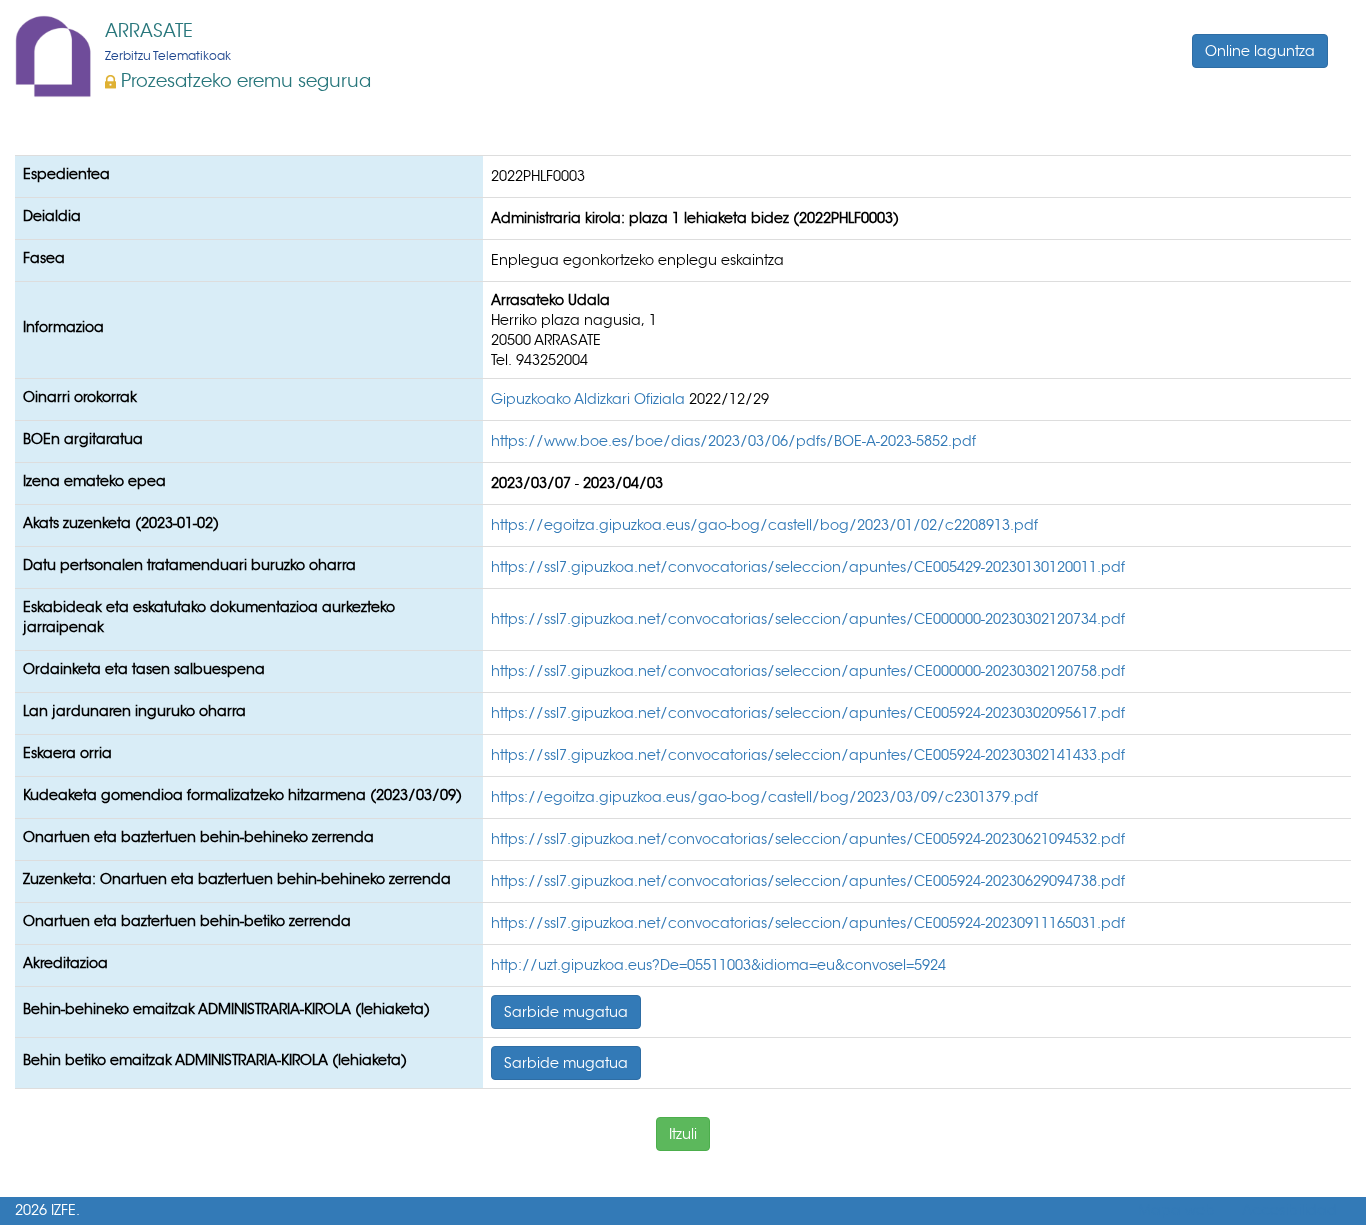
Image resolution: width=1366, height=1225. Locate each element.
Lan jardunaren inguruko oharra (134, 711)
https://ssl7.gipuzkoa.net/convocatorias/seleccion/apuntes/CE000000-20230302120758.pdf (808, 671)
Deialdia (52, 216)
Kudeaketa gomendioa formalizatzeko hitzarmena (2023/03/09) (242, 795)
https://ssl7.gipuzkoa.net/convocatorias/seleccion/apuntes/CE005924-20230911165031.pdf (808, 923)
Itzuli (683, 1134)
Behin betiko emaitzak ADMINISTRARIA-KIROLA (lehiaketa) (215, 1060)
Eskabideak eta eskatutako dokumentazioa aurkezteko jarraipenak (209, 617)
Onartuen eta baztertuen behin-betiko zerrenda (187, 921)
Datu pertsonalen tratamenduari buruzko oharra (189, 565)
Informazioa (63, 327)
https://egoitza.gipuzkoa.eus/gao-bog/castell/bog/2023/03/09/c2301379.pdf (764, 797)
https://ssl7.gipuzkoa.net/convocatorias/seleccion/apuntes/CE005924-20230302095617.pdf (808, 713)
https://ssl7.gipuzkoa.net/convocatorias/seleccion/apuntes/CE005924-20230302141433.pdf (808, 755)
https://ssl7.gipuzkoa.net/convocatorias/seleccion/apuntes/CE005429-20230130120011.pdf (808, 567)
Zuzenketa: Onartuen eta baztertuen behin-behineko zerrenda (237, 879)
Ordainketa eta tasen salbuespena (144, 669)
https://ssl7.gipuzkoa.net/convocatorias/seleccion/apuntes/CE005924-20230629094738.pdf (808, 881)
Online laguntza (1260, 51)
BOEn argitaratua (83, 439)
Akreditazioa (65, 963)
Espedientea (66, 174)
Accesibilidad (1289, 1210)
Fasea (44, 258)
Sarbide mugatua (566, 1012)
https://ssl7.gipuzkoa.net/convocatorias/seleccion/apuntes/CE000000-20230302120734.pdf (808, 619)
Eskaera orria (67, 753)
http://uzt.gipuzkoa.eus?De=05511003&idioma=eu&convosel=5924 (718, 965)
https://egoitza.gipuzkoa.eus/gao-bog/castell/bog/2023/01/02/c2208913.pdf (764, 525)
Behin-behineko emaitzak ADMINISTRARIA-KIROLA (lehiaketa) (226, 1009)
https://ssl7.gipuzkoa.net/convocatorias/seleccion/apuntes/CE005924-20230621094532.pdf (808, 839)
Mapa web (1176, 1210)
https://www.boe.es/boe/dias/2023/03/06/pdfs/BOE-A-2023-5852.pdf (733, 441)
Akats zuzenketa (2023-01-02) (121, 523)
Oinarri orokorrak (80, 397)
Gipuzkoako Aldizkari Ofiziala (590, 399)
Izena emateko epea (94, 481)
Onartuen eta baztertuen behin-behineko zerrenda (198, 837)
